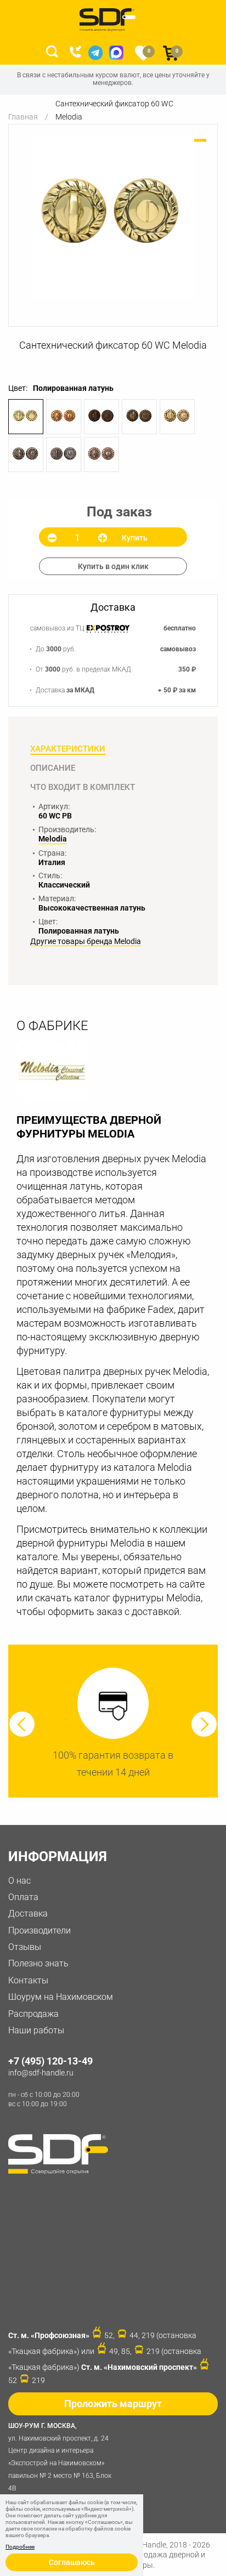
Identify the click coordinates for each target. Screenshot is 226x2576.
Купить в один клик (113, 566)
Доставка (28, 1913)
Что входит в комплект (83, 787)
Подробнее (20, 2547)
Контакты (28, 1980)
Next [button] (204, 1724)
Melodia (53, 839)
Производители (39, 1930)
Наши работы (36, 2030)
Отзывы (25, 1947)
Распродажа (33, 2014)
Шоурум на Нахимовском (61, 1997)
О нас (19, 1881)
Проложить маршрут (113, 2404)
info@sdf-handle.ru (41, 2073)
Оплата (23, 1897)
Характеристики (68, 749)
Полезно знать (38, 1963)
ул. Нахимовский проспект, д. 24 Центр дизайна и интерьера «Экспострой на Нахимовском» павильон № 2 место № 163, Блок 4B (60, 2457)
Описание (53, 768)
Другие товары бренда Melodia (86, 942)
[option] (113, 217)
